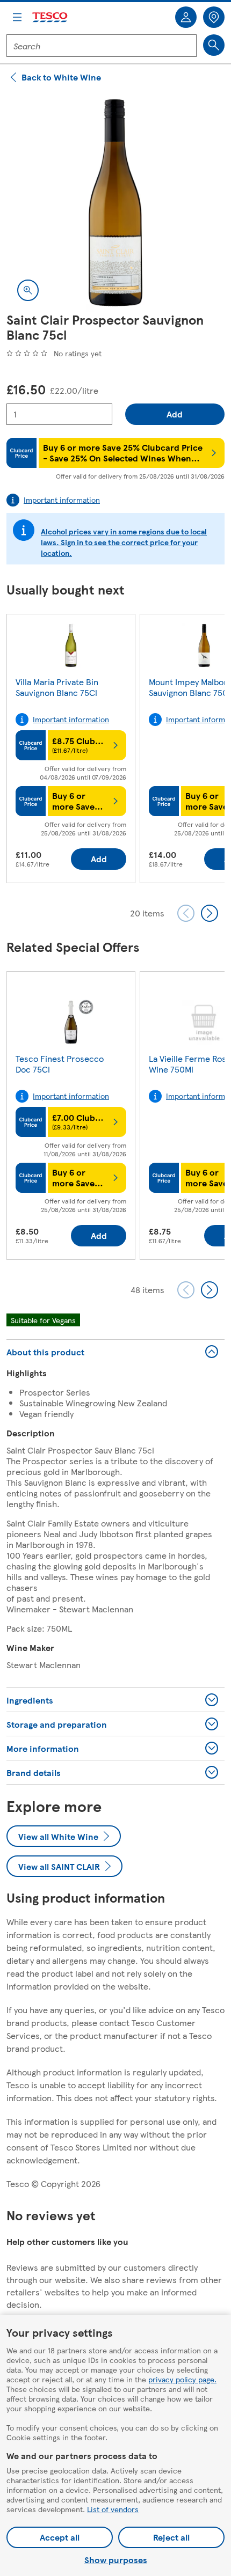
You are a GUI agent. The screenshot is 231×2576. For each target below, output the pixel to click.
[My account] (186, 17)
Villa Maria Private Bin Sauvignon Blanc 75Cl (57, 687)
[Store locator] (214, 17)
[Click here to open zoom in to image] (28, 290)
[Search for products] (214, 45)
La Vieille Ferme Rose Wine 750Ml (190, 1064)
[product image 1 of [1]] (115, 203)
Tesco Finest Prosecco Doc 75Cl (60, 1064)
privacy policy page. (182, 2379)
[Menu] (17, 17)
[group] (71, 751)
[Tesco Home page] (50, 17)
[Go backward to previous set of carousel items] (186, 913)
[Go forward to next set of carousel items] (210, 913)
